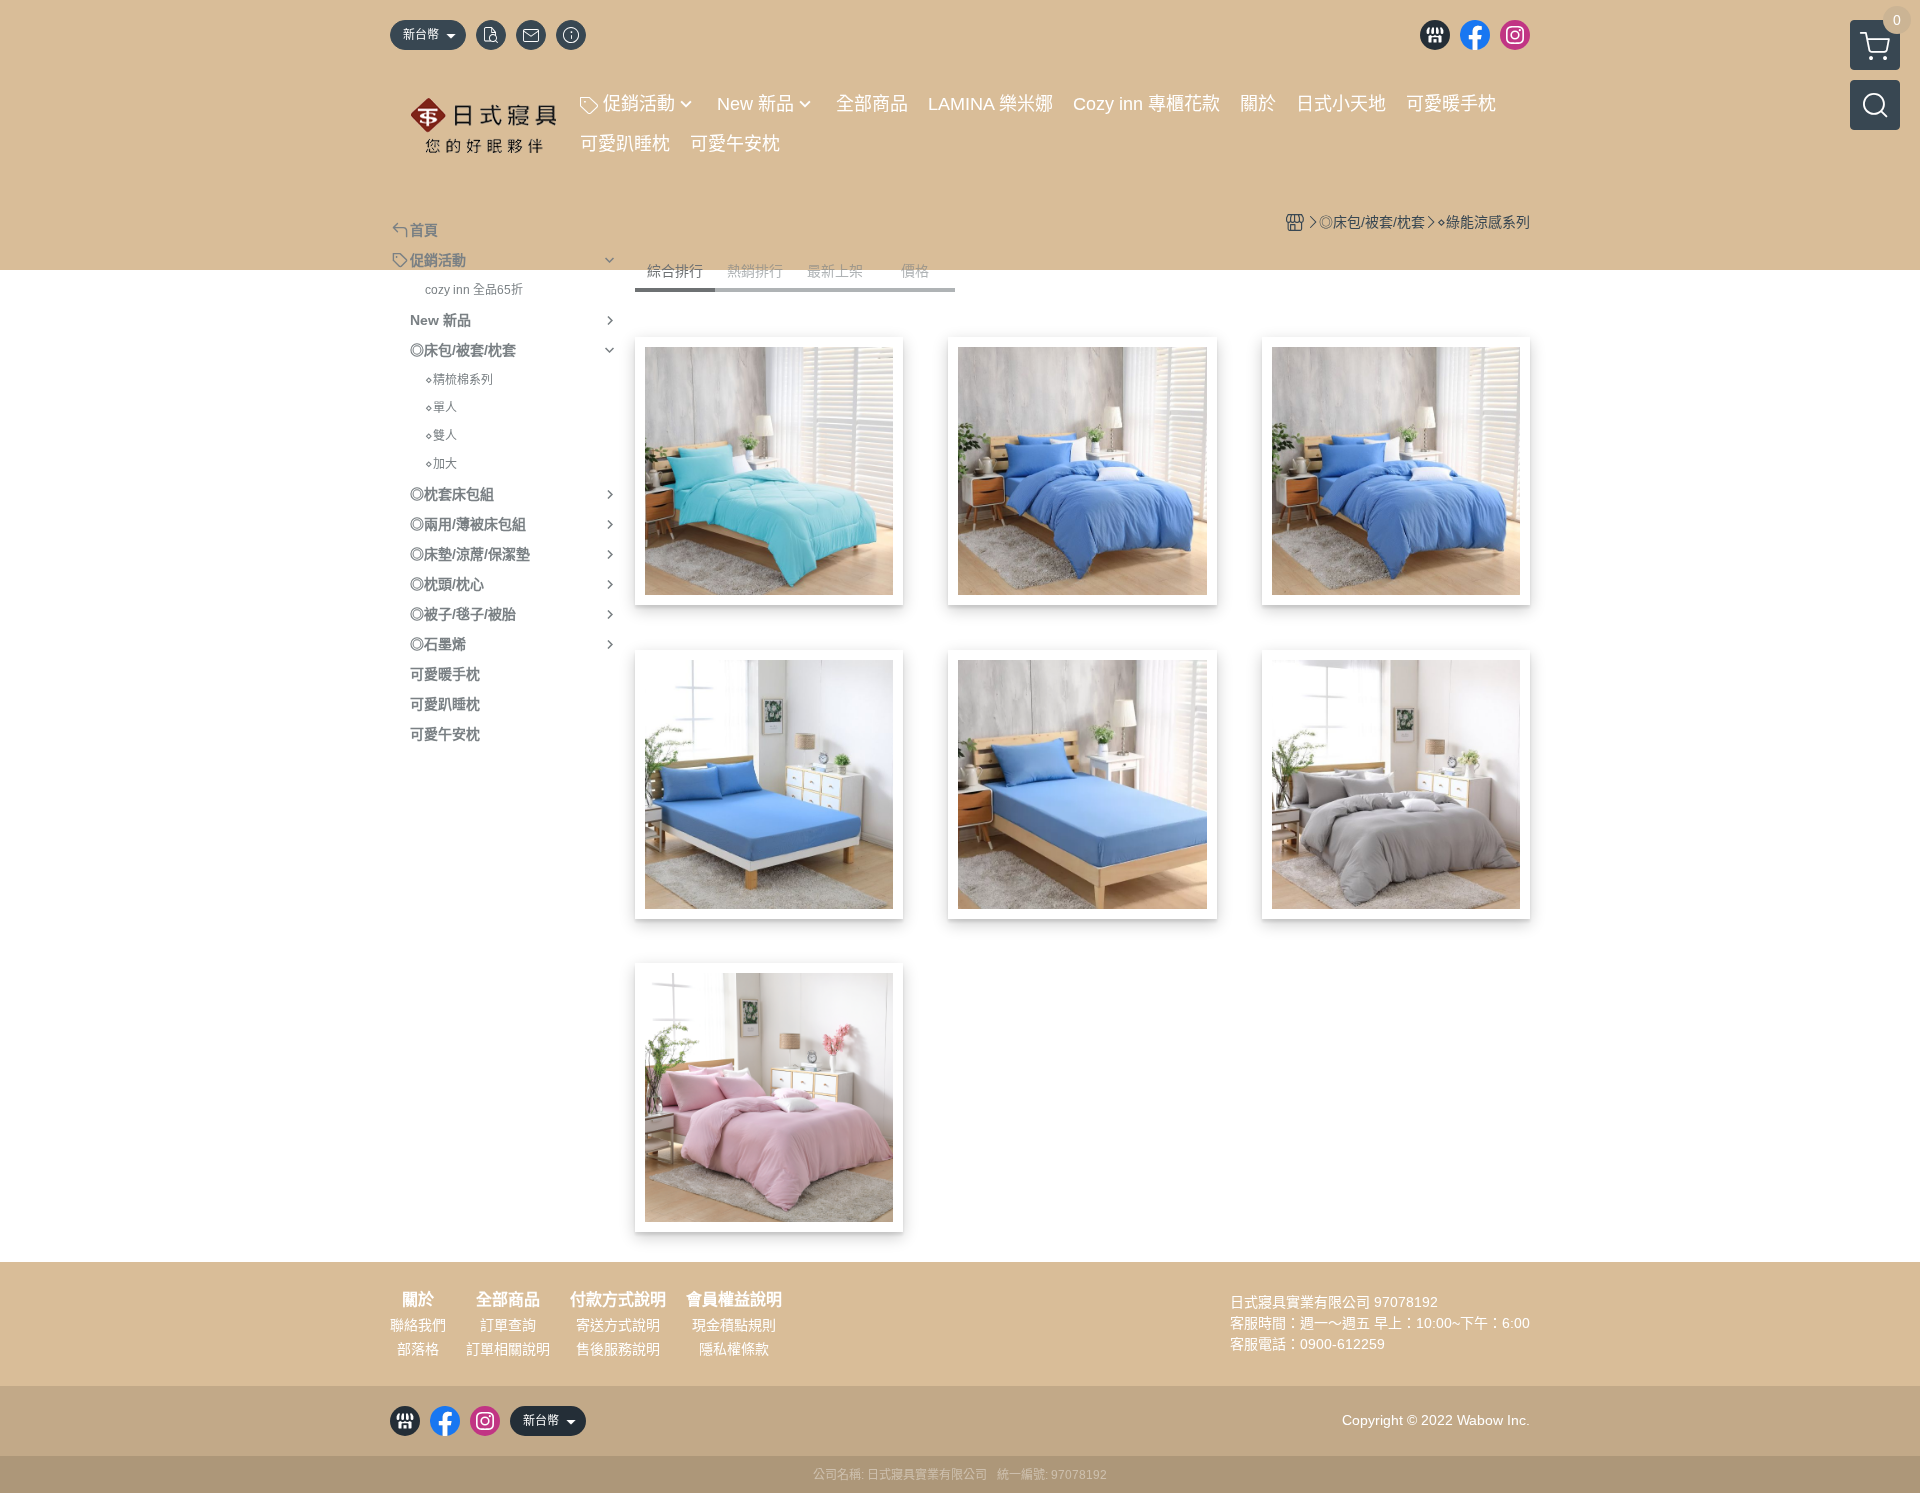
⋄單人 (441, 408)
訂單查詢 (508, 1325)
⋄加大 (441, 464)
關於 (418, 1300)
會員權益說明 (734, 1300)
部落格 (418, 1349)
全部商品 (508, 1300)
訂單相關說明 (508, 1349)
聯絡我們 (418, 1325)
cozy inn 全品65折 (474, 290)
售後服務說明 (618, 1349)
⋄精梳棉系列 (459, 380)
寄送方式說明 (618, 1325)
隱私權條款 (734, 1349)
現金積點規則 (734, 1325)
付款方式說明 (618, 1300)
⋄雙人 (441, 436)
